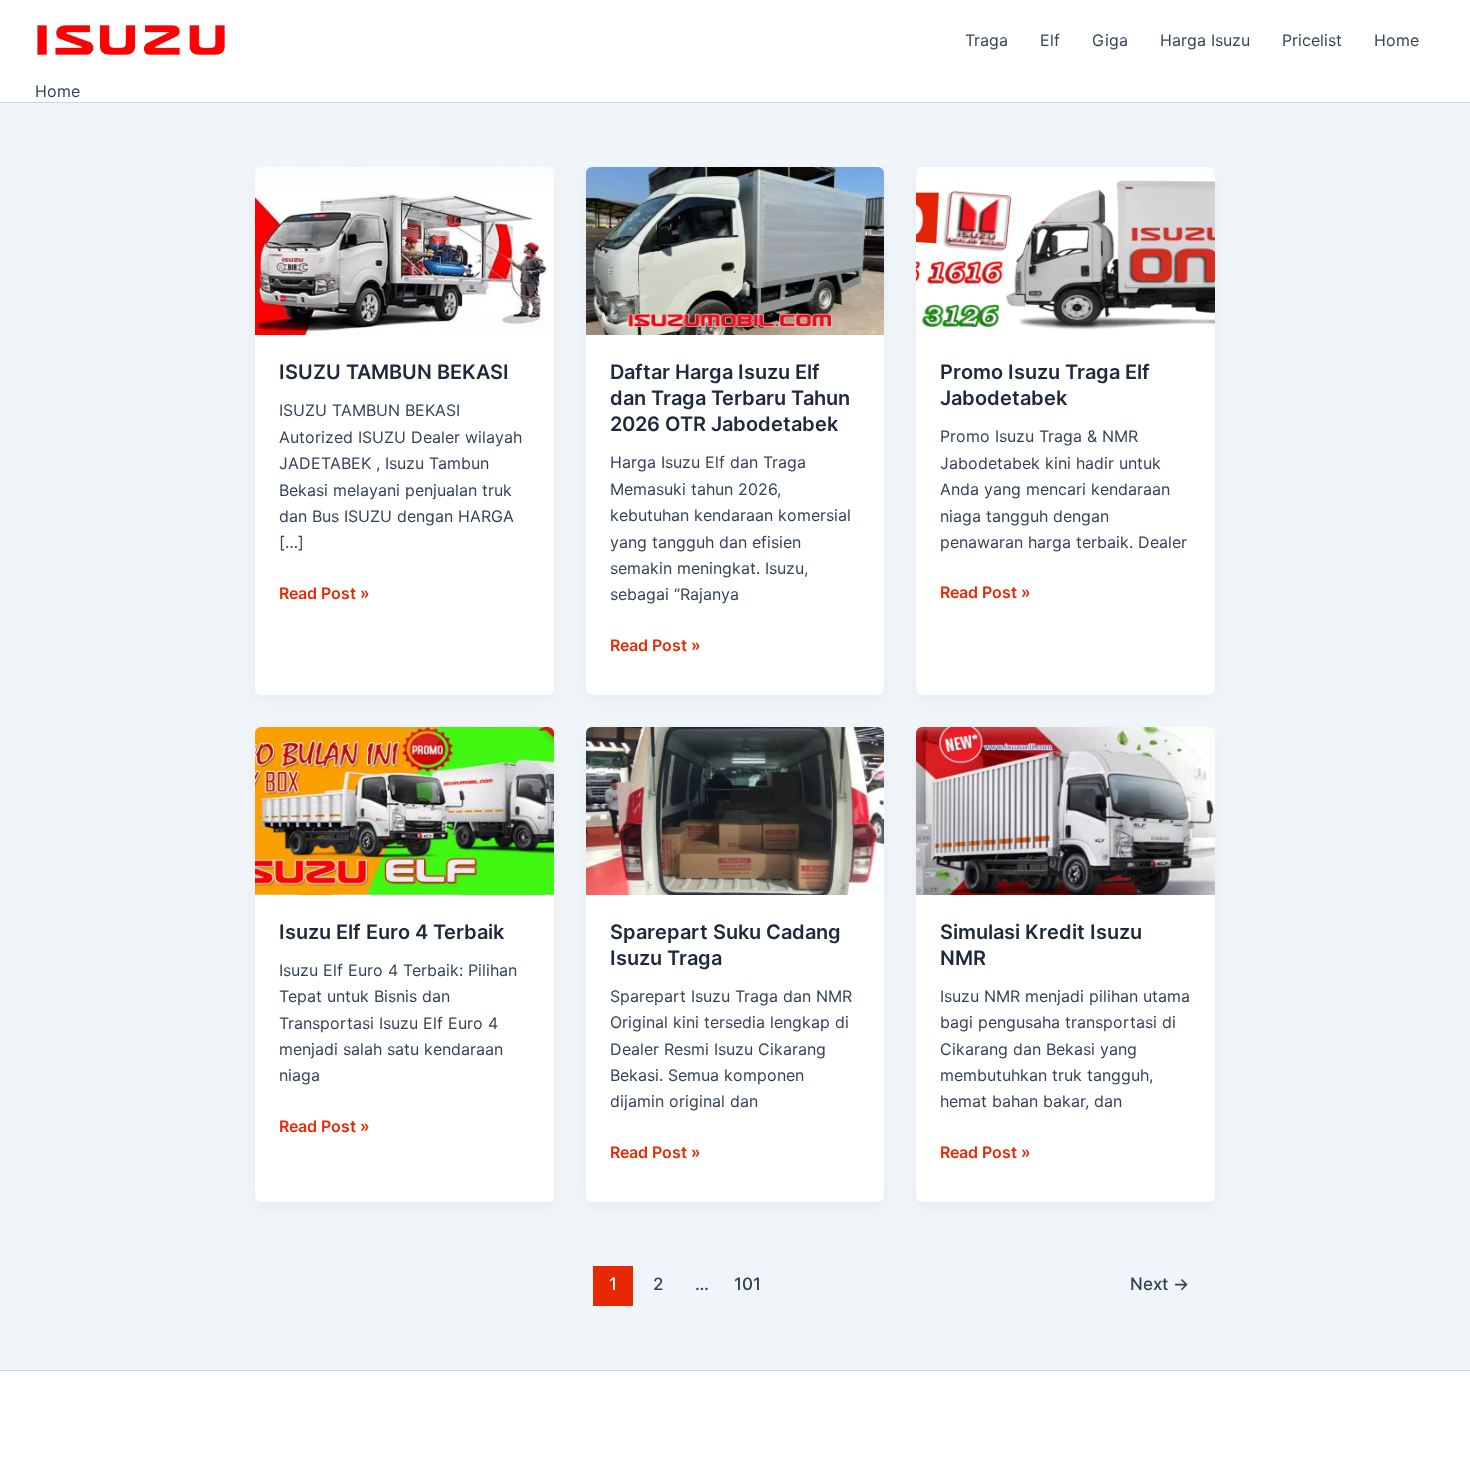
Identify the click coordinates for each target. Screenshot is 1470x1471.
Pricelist (1312, 40)
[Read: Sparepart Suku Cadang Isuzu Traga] (735, 809)
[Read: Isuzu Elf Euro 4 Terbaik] (404, 809)
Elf (1050, 40)
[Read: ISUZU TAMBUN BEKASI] (404, 250)
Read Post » (324, 591)
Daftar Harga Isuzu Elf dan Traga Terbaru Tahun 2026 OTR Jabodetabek (730, 398)
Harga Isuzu (1205, 40)
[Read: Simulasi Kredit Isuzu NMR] (1065, 809)
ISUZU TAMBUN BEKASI (394, 372)
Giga (1110, 40)
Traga (986, 40)
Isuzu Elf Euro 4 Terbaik (391, 932)
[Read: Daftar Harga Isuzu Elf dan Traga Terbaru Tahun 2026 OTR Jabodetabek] (735, 250)
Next (1159, 1283)
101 (747, 1283)
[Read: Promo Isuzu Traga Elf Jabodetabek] (1065, 250)
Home (1396, 40)
